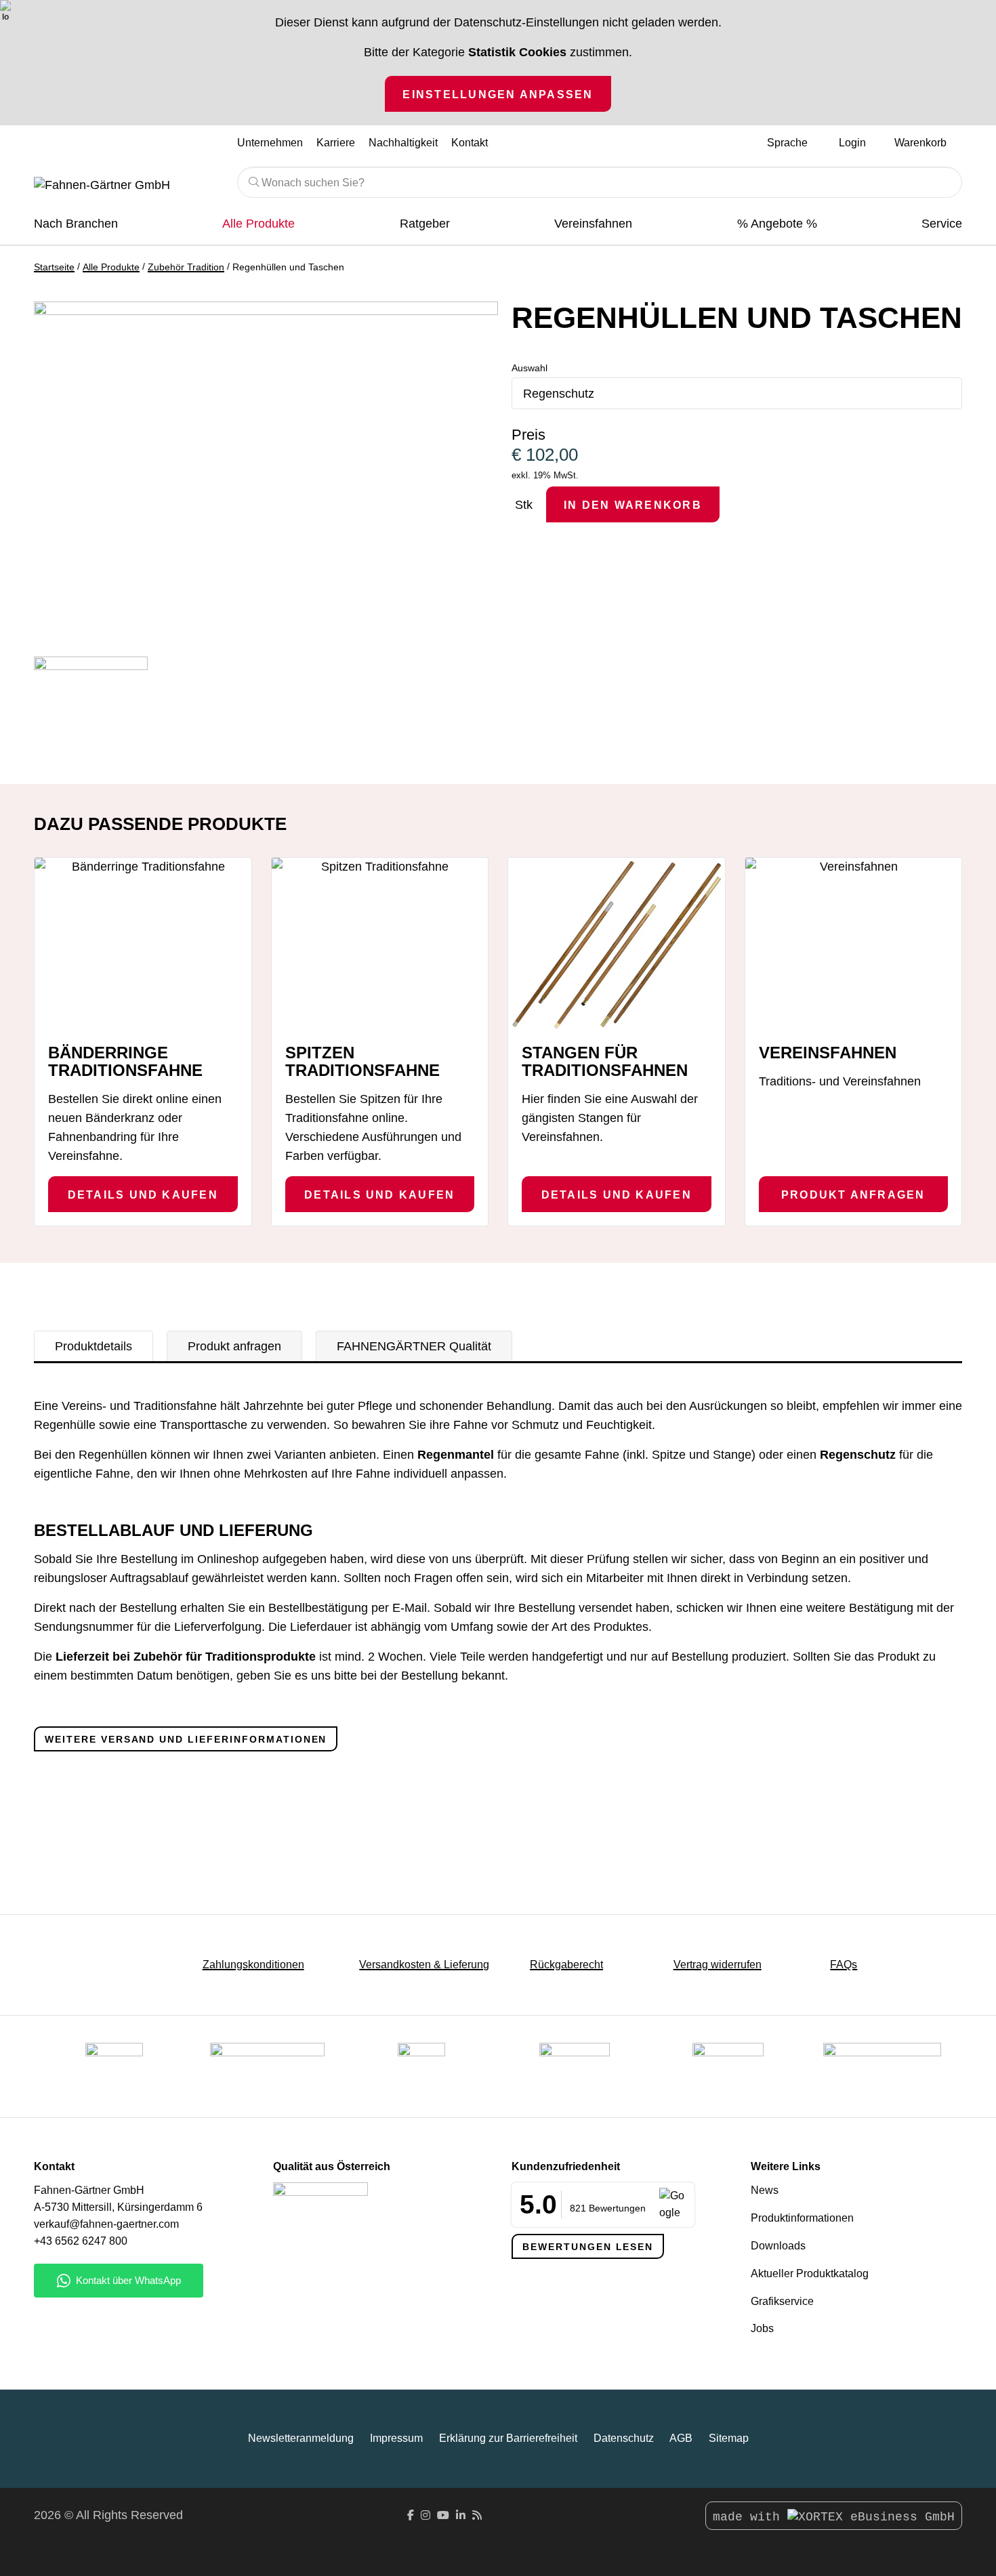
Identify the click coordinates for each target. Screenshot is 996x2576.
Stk (524, 505)
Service (942, 224)
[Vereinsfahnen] (854, 944)
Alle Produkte (258, 224)
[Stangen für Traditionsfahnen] (617, 944)
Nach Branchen (76, 224)
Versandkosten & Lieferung (424, 1965)
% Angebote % (777, 224)
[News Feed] (477, 2515)
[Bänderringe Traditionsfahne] (143, 939)
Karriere (336, 142)
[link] (728, 2066)
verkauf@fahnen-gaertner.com (106, 2224)
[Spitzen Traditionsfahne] (380, 939)
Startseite (54, 267)
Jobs (762, 2328)
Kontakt (470, 142)
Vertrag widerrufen (718, 1965)
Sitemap (729, 2438)
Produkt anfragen (853, 1194)
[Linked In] (461, 2515)
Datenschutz (624, 2438)
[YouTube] (443, 2515)
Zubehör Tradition (186, 267)
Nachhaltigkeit (403, 142)
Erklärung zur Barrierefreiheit (508, 2438)
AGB (681, 2438)
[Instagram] (426, 2515)
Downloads (778, 2246)
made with (750, 2517)
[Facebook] (411, 2515)
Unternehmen (270, 142)
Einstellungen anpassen (498, 94)
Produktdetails (94, 1346)
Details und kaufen (143, 1194)
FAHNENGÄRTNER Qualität (414, 1346)
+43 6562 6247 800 (81, 2241)
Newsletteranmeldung (301, 2438)
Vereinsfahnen (593, 224)
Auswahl (530, 368)
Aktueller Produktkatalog (810, 2273)
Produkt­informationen (802, 2218)
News (765, 2190)
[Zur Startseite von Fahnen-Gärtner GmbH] (125, 186)
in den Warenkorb (633, 505)
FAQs (844, 1965)
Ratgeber (425, 224)
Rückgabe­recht (566, 1965)
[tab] (94, 1346)
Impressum (396, 2438)
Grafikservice (782, 2301)
